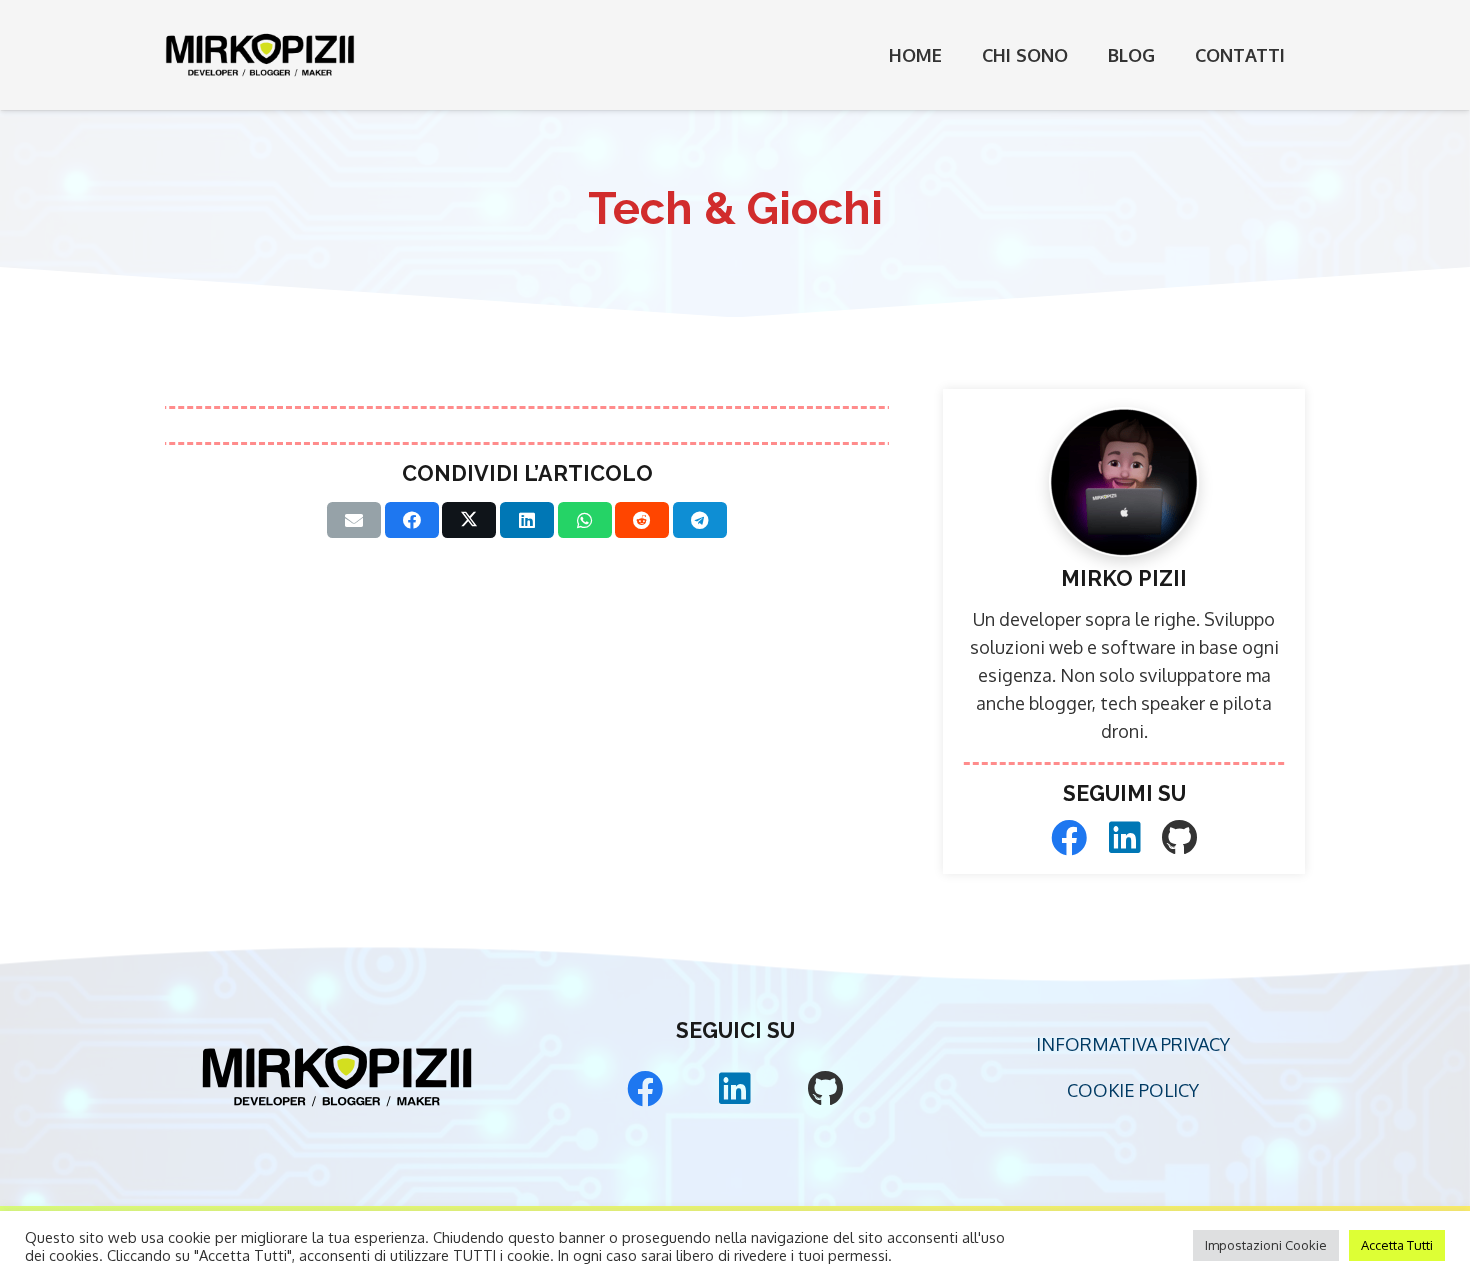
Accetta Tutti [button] (1397, 1245)
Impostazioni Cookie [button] (1266, 1245)
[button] (1084, 55)
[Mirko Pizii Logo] (260, 55)
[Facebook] (1069, 838)
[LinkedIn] (1125, 838)
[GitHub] (1179, 838)
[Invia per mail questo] (354, 520)
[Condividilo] (412, 520)
